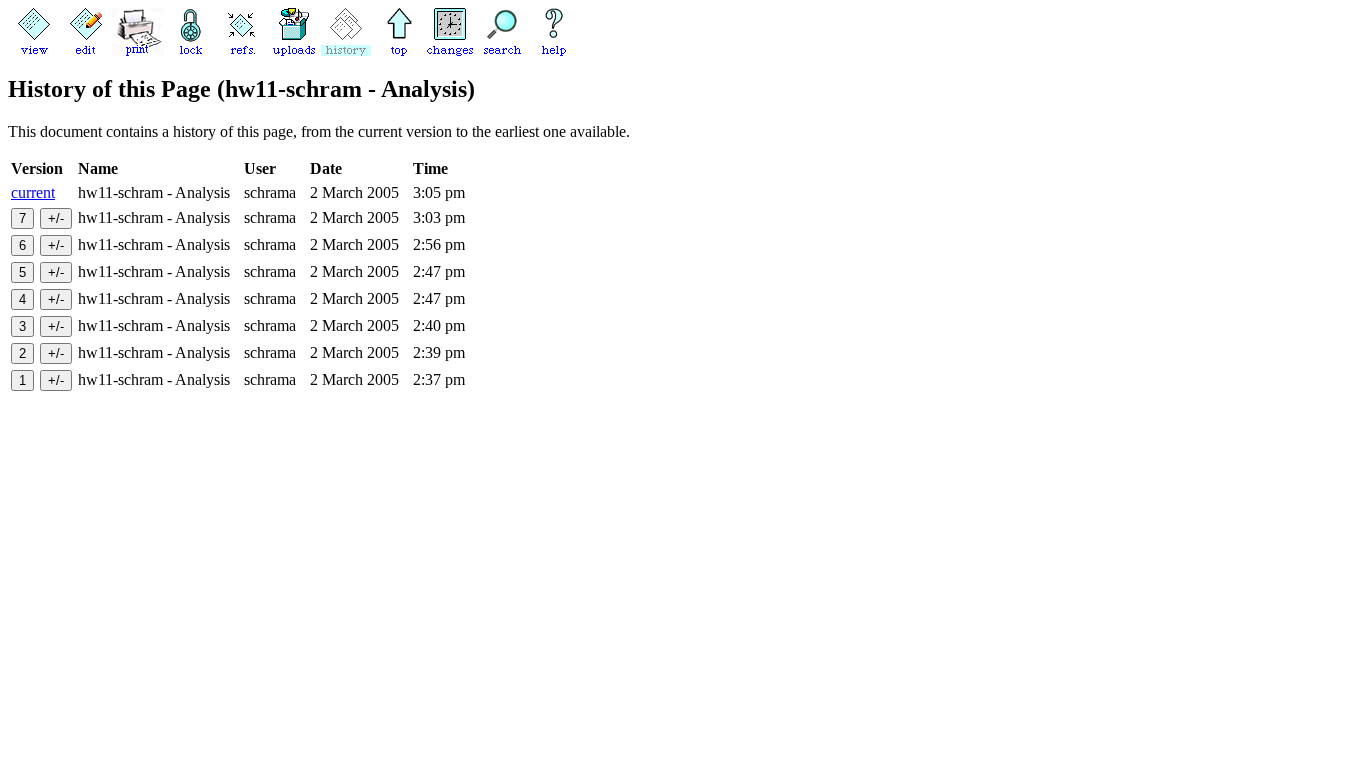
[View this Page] (34, 50)
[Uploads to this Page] (294, 50)
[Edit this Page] (86, 50)
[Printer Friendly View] (138, 50)
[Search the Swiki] (502, 50)
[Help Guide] (554, 50)
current (33, 192)
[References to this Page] (242, 50)
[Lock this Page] (190, 50)
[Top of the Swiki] (398, 50)
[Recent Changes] (450, 50)
